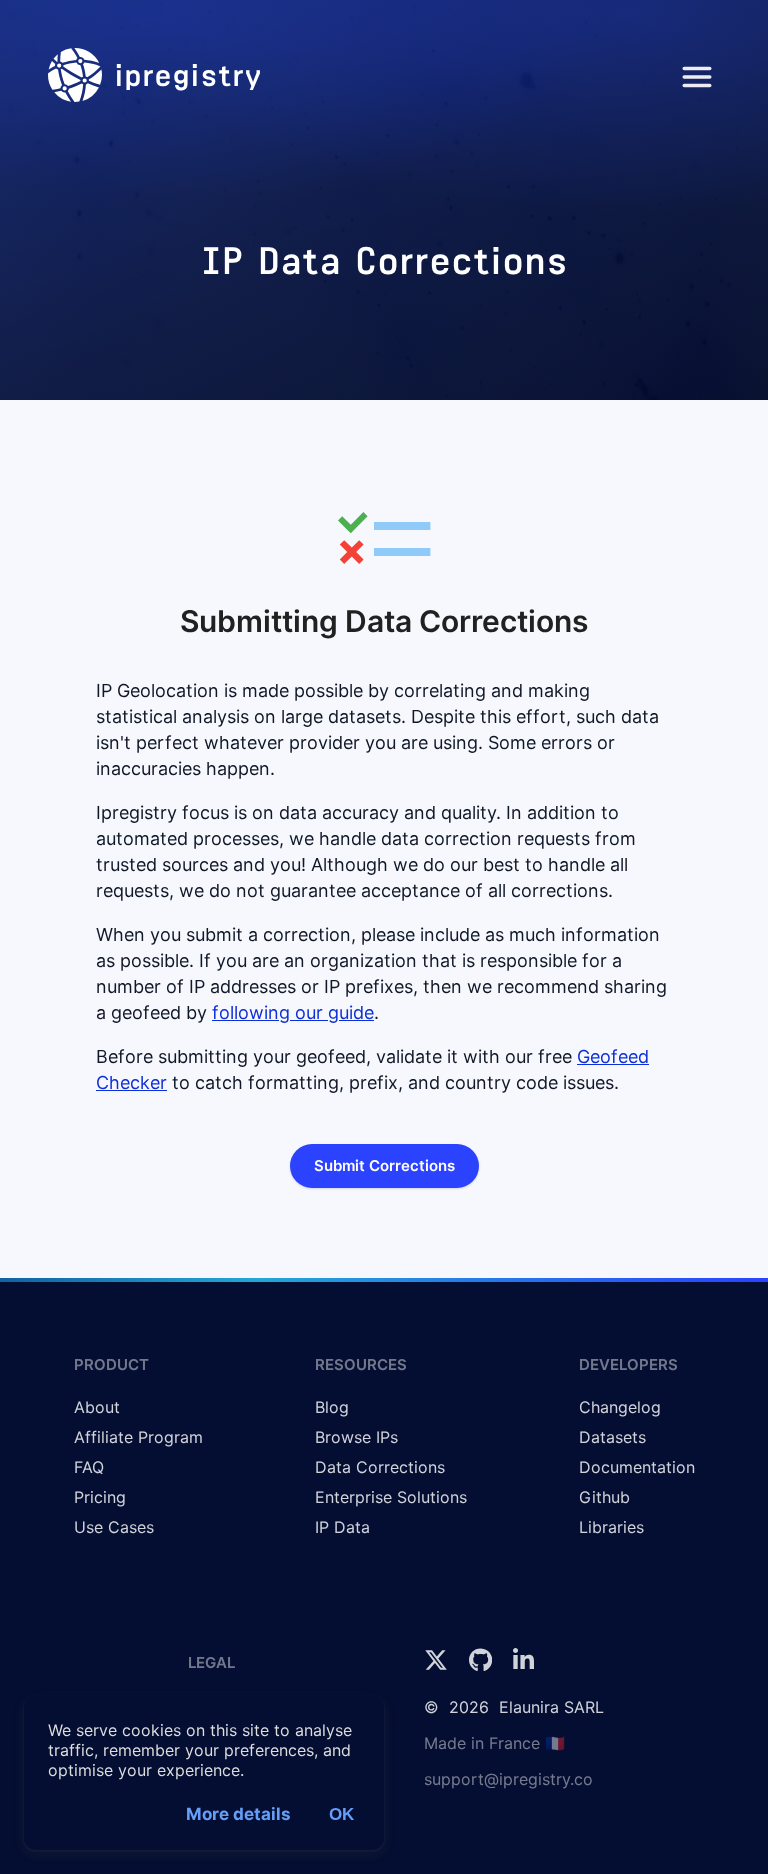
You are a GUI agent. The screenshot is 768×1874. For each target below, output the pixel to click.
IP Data (342, 1527)
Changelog (620, 1407)
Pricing (100, 1497)
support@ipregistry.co (508, 1779)
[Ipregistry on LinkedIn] (523, 1666)
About (97, 1407)
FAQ (89, 1467)
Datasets (612, 1437)
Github (604, 1497)
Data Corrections (380, 1467)
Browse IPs (356, 1437)
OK (341, 1814)
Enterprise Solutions (391, 1497)
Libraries (611, 1527)
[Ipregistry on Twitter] (438, 1666)
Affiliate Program (138, 1437)
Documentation (637, 1467)
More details (238, 1814)
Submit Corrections (384, 1165)
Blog (332, 1407)
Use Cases (114, 1527)
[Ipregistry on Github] (483, 1666)
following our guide (293, 1012)
